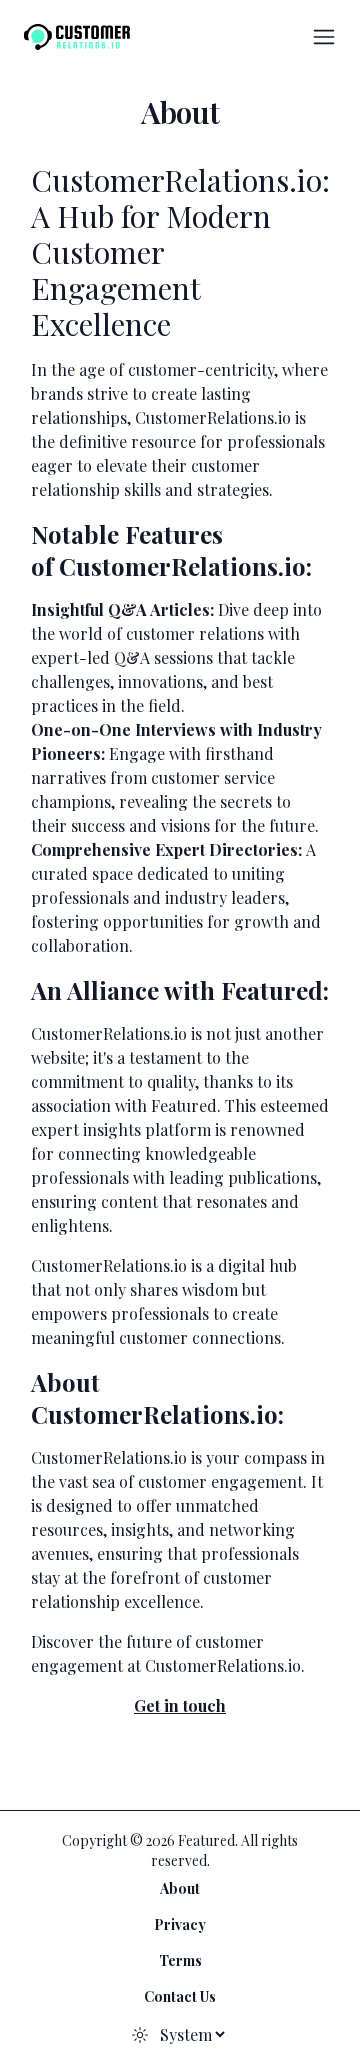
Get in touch (180, 1705)
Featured (184, 1105)
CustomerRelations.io (223, 1665)
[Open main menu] (324, 37)
